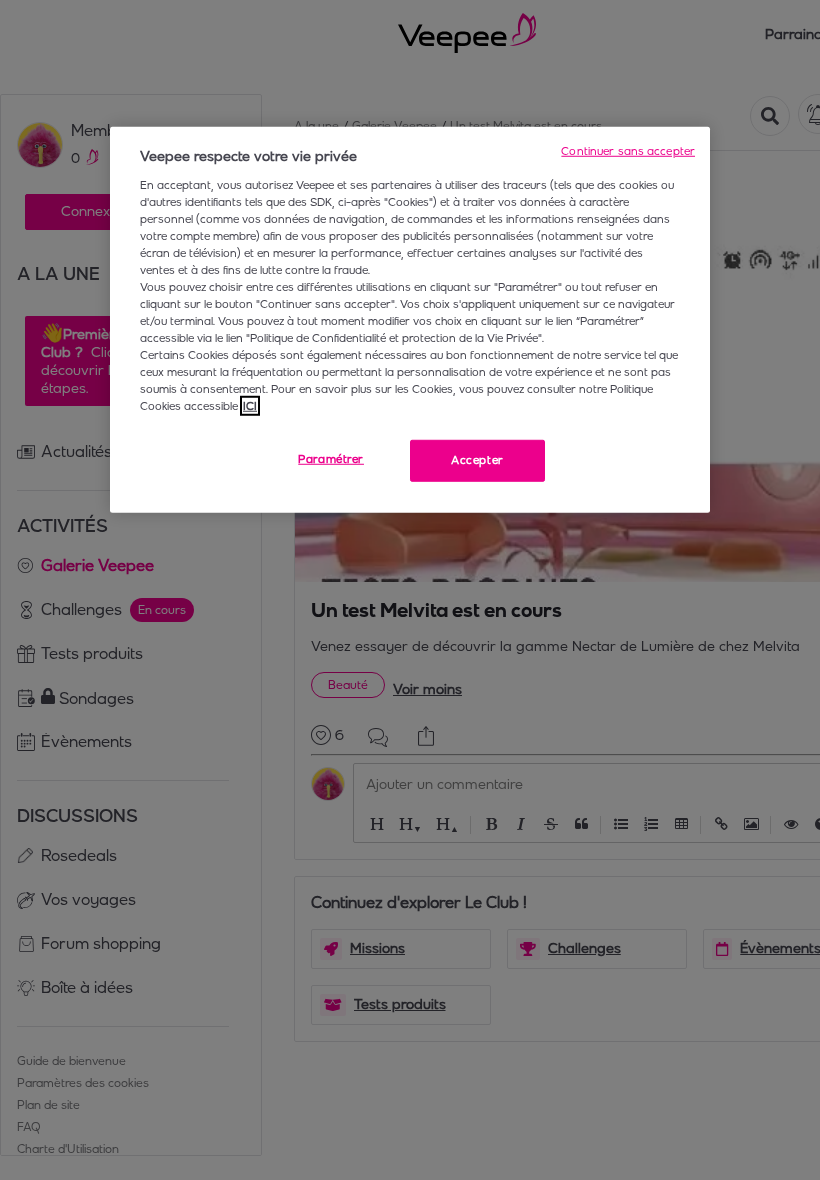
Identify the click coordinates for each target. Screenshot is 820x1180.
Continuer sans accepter (628, 151)
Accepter (477, 460)
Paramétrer (331, 459)
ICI (250, 406)
